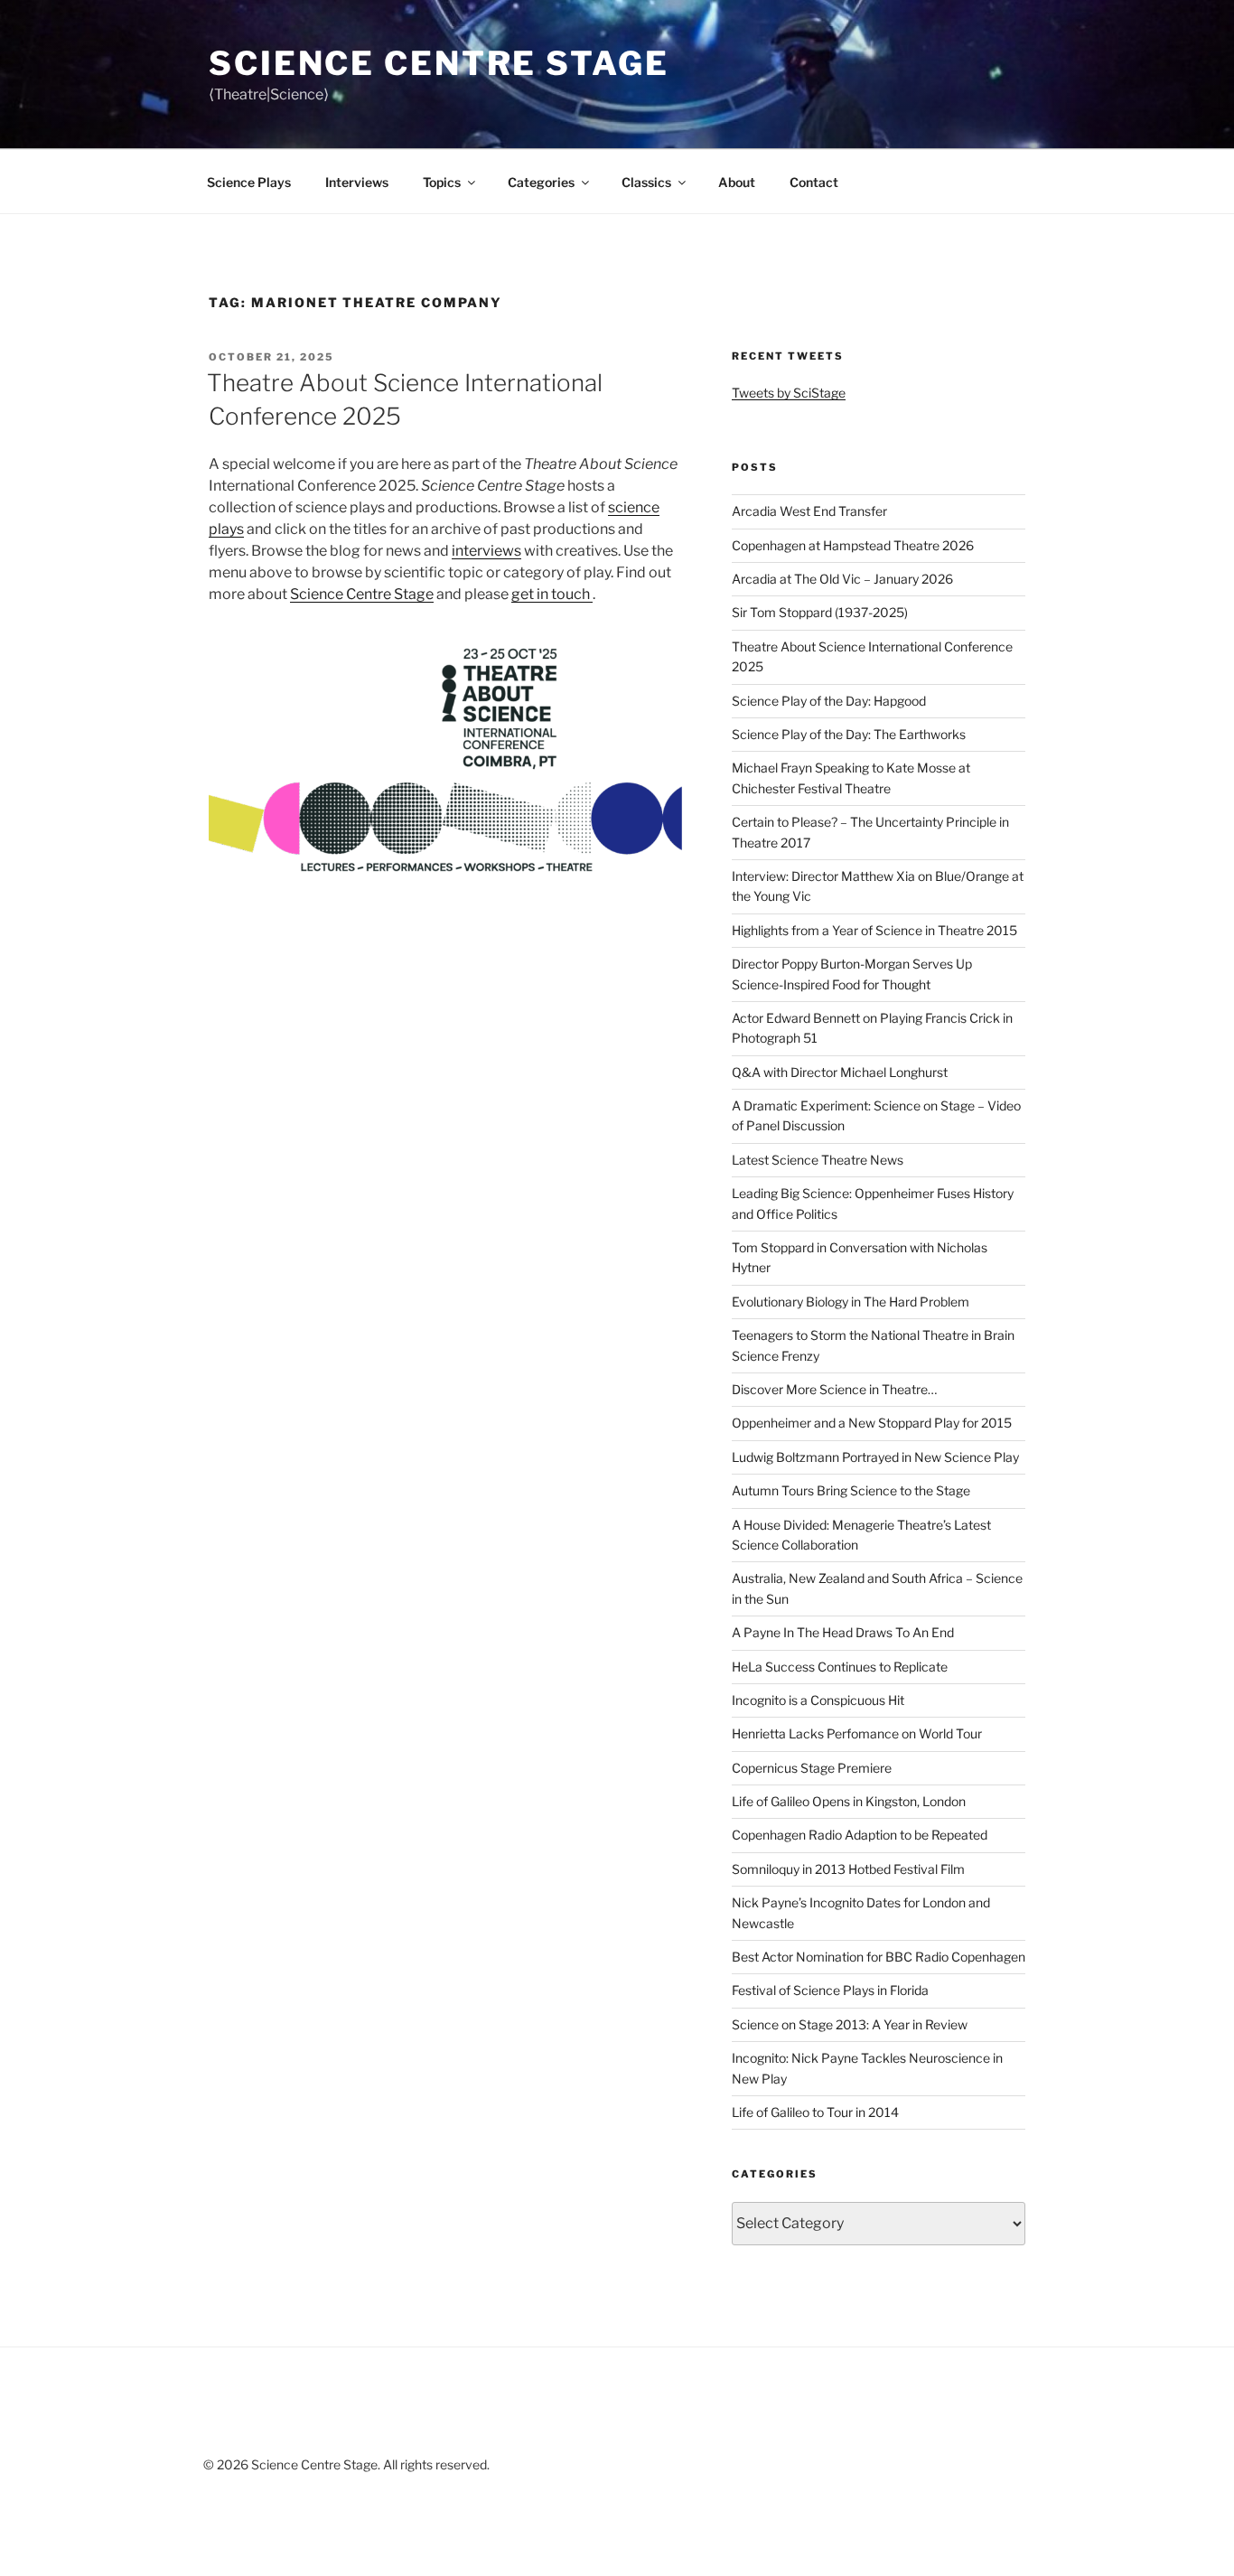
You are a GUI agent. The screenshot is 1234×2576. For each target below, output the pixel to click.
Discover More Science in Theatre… (834, 1389)
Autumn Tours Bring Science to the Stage (851, 1490)
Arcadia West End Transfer (809, 511)
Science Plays (249, 182)
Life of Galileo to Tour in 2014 (815, 2112)
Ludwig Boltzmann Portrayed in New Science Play (875, 1457)
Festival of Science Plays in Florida (830, 1990)
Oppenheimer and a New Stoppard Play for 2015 (872, 1423)
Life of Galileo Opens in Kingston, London (849, 1801)
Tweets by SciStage (789, 393)
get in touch (552, 594)
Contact (814, 182)
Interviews (357, 182)
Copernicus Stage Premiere (812, 1768)
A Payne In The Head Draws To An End (843, 1632)
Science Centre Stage (439, 63)
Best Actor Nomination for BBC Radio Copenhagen (879, 1957)
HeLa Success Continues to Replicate (840, 1667)
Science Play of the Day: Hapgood (829, 701)
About (737, 182)
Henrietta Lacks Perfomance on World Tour (857, 1733)
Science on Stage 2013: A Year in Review (850, 2024)
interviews (486, 551)
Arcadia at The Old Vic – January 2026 (842, 579)
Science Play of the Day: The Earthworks (849, 734)
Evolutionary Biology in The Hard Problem (851, 1302)
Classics (646, 182)
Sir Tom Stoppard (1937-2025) (820, 612)
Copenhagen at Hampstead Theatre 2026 (853, 545)
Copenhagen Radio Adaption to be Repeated (860, 1835)
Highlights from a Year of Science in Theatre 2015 (874, 930)
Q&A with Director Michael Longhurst (840, 1072)
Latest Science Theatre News (818, 1160)
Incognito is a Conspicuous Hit (818, 1700)
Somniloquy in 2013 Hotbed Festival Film (848, 1869)
